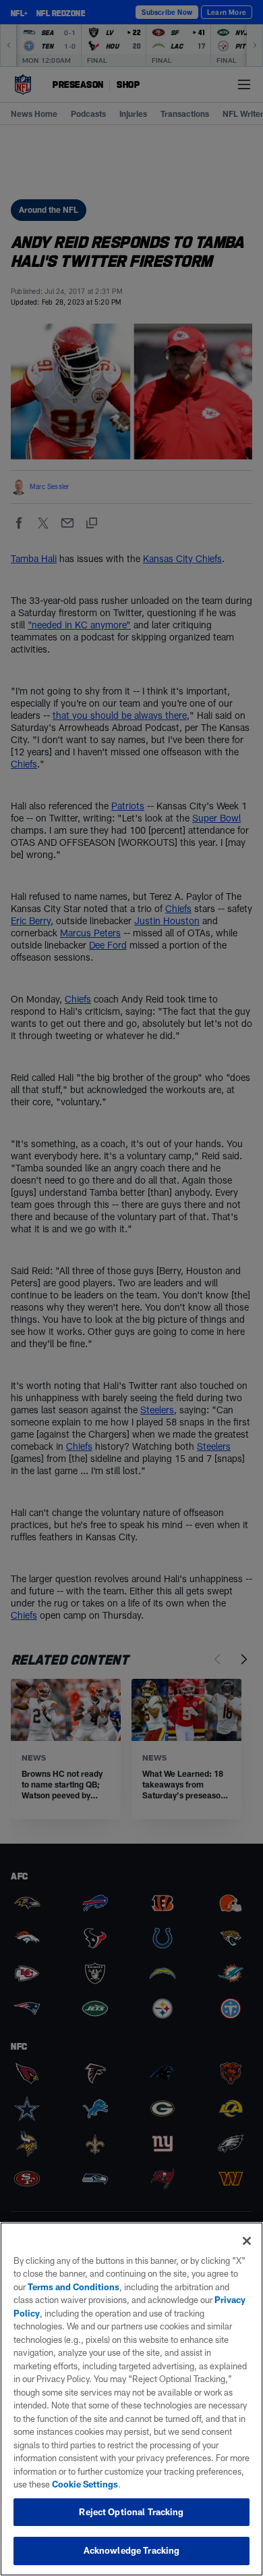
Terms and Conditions (74, 2287)
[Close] (247, 2241)
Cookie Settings (85, 2484)
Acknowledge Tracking (132, 2550)
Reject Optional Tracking (131, 2512)
